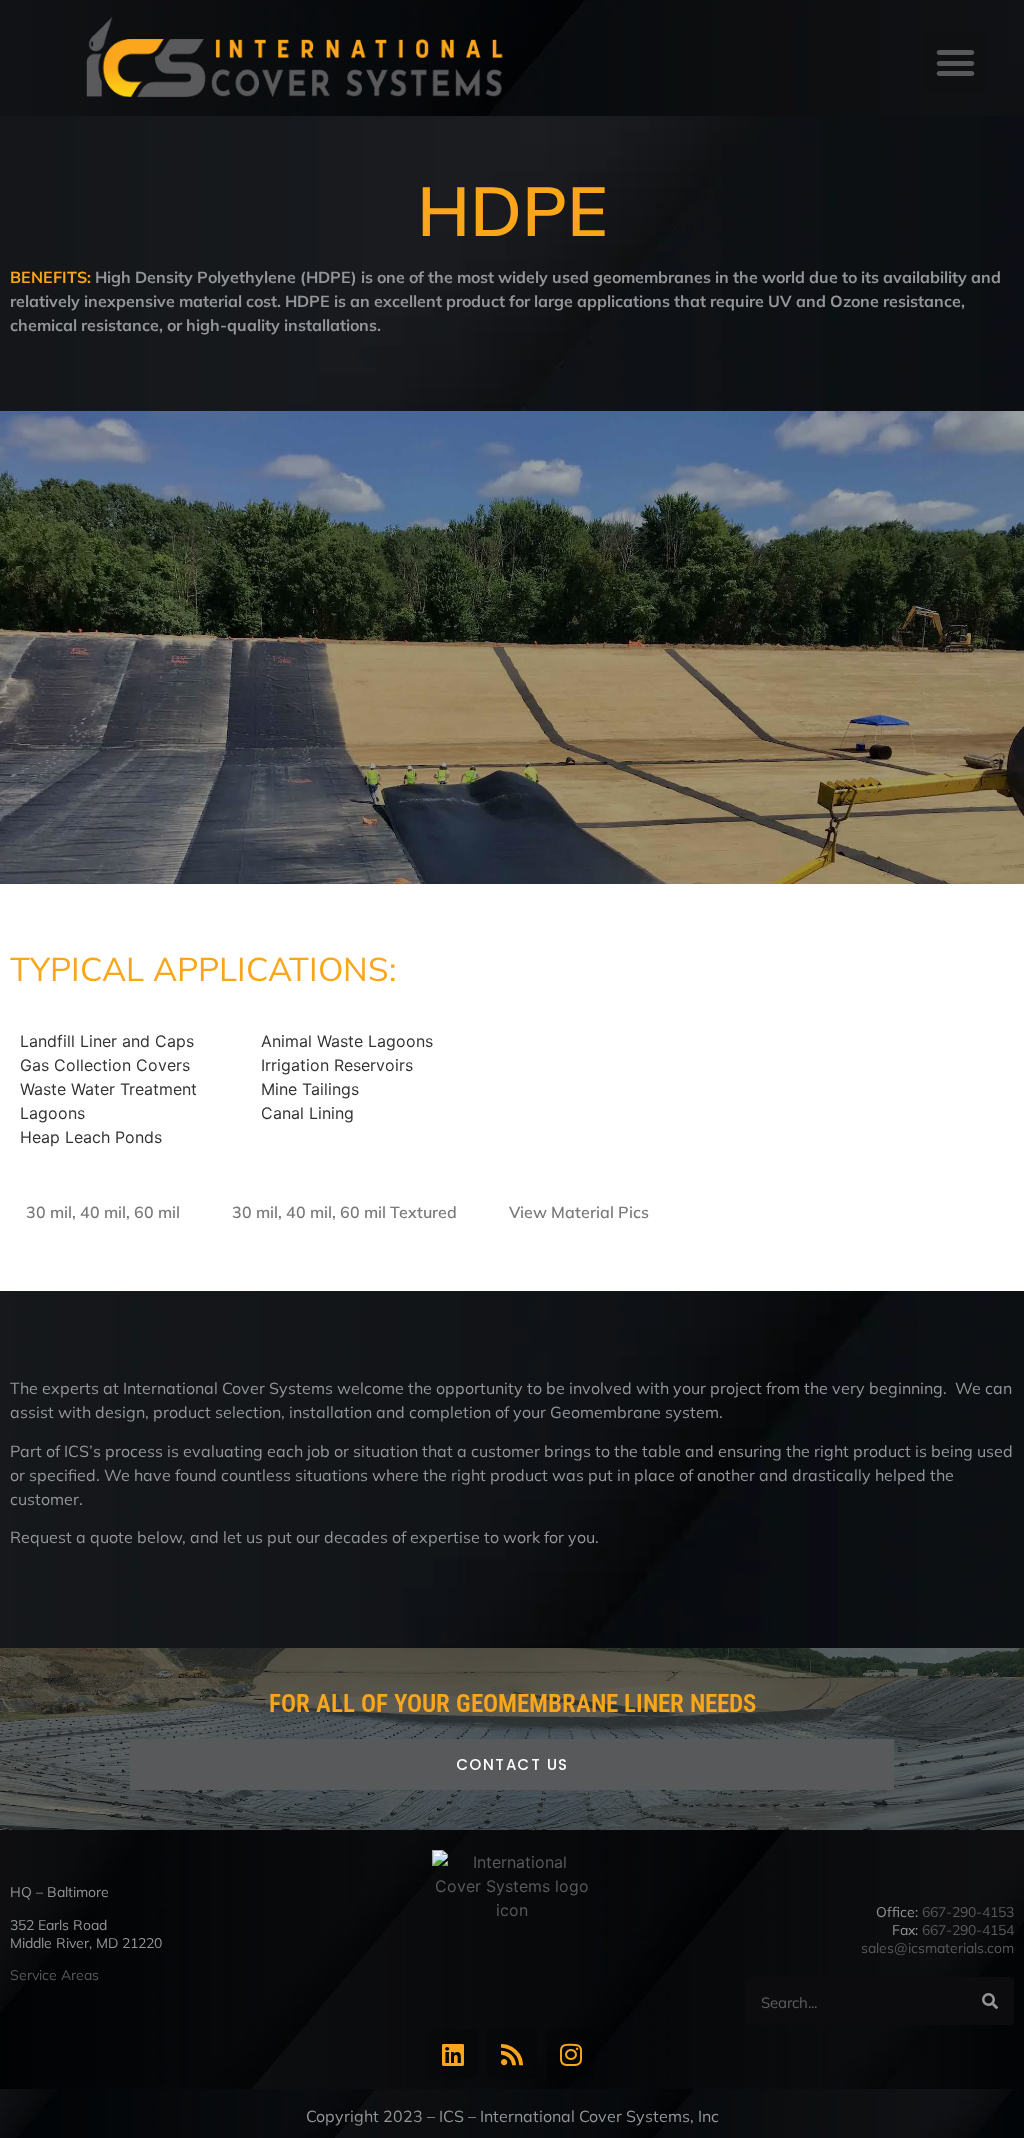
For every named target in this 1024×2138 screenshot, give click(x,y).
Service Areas (54, 1975)
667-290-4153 (968, 1912)
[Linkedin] (453, 2054)
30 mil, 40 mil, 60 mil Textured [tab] (344, 1212)
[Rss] (512, 2054)
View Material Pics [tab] (579, 1212)
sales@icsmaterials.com (937, 1948)
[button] (955, 63)
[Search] (990, 2001)
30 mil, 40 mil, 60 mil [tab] (103, 1212)
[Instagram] (571, 2054)
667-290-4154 (968, 1930)
